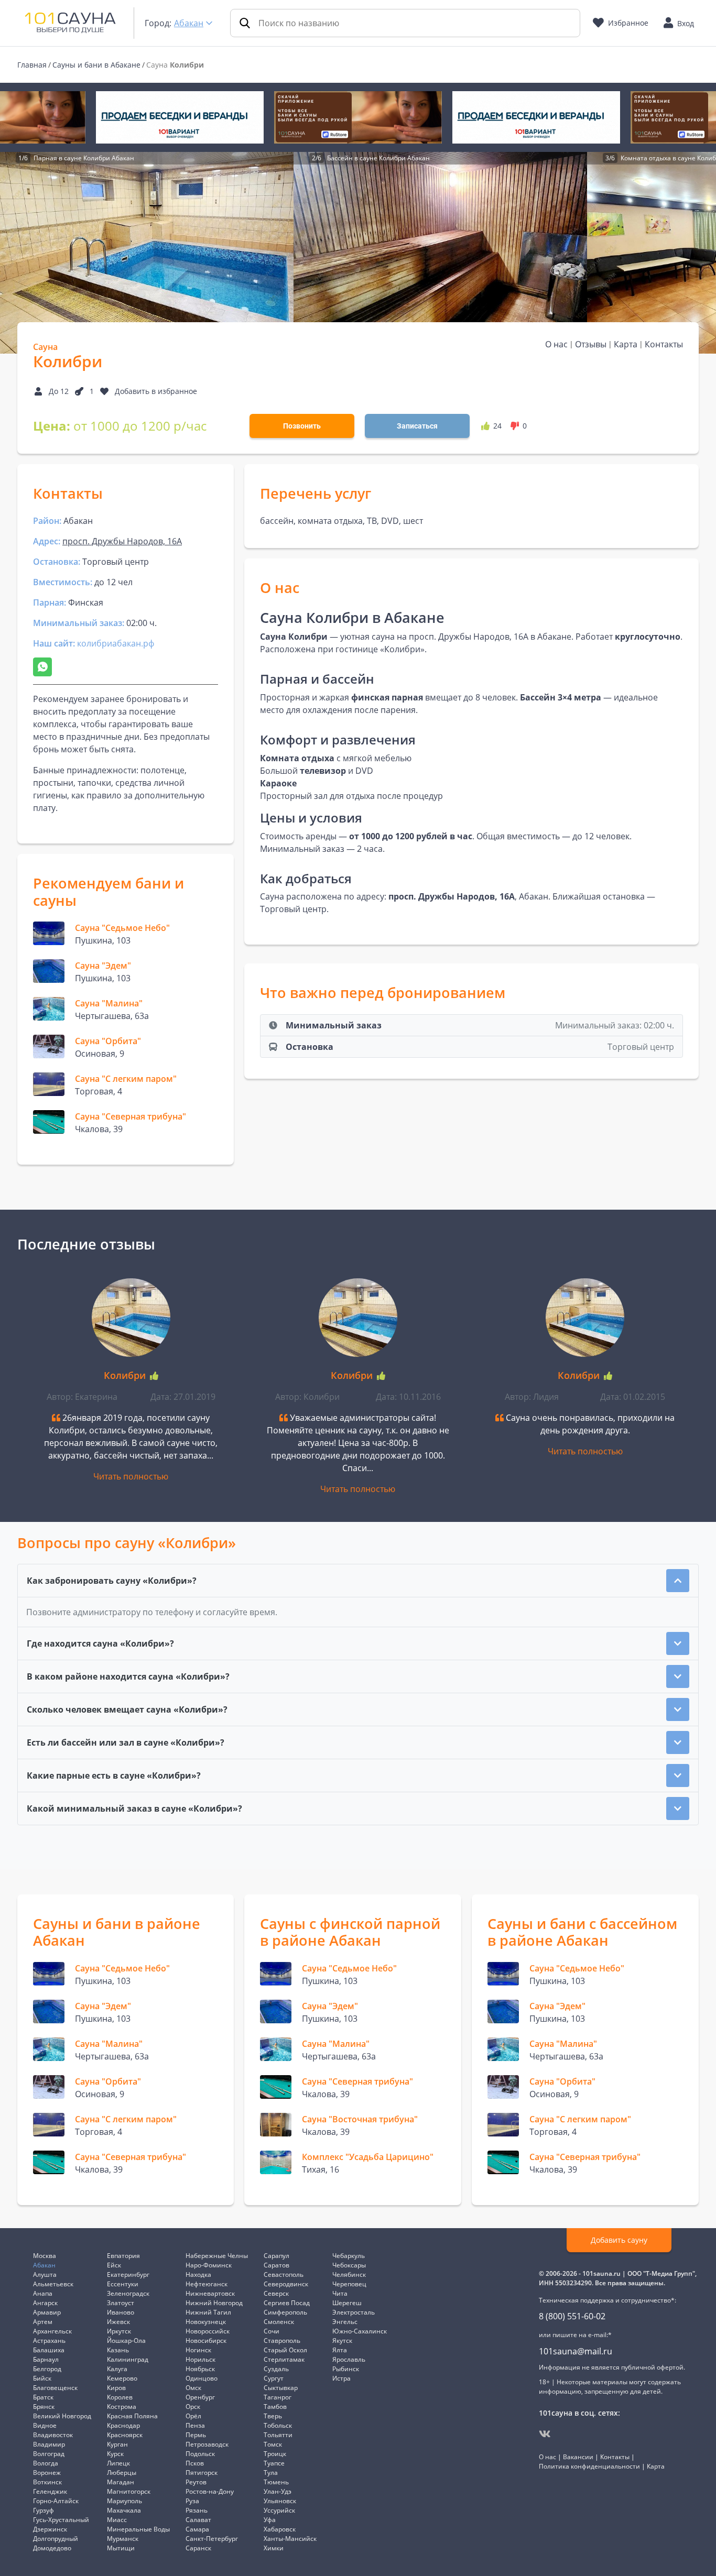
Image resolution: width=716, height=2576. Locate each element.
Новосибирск (206, 2341)
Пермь (196, 2435)
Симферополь (285, 2312)
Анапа (43, 2293)
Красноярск (125, 2435)
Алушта (45, 2274)
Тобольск (278, 2425)
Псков (195, 2463)
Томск (273, 2444)
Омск (193, 2388)
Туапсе (274, 2463)
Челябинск (349, 2274)
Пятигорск (202, 2473)
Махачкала (124, 2510)
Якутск (342, 2341)
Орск (193, 2407)
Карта (626, 344)
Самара (197, 2529)
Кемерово (122, 2378)
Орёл (193, 2416)
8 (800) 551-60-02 (572, 2316)
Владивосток (53, 2435)
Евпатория (123, 2256)
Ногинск (198, 2350)
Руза (192, 2501)
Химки (274, 2548)
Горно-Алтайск (56, 2501)
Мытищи (121, 2548)
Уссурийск (279, 2510)
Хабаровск (280, 2529)
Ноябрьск (200, 2369)
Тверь (273, 2416)
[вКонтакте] (545, 2434)
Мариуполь (124, 2501)
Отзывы (591, 344)
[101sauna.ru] (70, 22)
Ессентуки (123, 2284)
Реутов (196, 2482)
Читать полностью (131, 1476)
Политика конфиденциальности (589, 2466)
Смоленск (279, 2322)
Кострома (122, 2407)
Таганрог (278, 2397)
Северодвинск (286, 2284)
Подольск (200, 2454)
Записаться (417, 426)
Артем (43, 2322)
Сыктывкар (281, 2388)
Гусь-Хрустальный (61, 2520)
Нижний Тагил (208, 2312)
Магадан (121, 2482)
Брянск (44, 2407)
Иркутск (119, 2331)
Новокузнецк (206, 2322)
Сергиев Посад (287, 2303)
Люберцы (122, 2473)
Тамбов (275, 2407)
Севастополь (284, 2274)
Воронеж (47, 2473)
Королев (120, 2397)
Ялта (340, 2350)
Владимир (49, 2444)
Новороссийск (208, 2331)
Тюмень (276, 2482)
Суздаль (276, 2369)
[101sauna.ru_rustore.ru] (358, 117)
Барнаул (46, 2359)
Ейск (114, 2265)
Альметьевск (53, 2284)
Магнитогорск (129, 2491)
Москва (45, 2256)
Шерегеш (347, 2303)
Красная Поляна (132, 2416)
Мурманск (123, 2539)
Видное (45, 2425)
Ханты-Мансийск (290, 2539)
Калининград (128, 2359)
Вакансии (578, 2457)
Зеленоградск (128, 2293)
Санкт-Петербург (212, 2539)
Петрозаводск (207, 2444)
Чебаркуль (349, 2256)
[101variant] (180, 117)
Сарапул (276, 2256)
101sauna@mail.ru (576, 2351)
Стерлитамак (284, 2359)
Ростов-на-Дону (210, 2491)
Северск (276, 2293)
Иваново (121, 2312)
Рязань (197, 2510)
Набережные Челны (217, 2256)
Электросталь (354, 2312)
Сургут (274, 2378)
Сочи (272, 2331)
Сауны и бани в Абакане (96, 65)
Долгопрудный (56, 2539)
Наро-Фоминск (209, 2265)
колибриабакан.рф (116, 643)
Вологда (46, 2463)
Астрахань (49, 2341)
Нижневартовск (210, 2293)
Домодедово (52, 2548)
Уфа (270, 2520)
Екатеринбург (128, 2274)
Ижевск (118, 2322)
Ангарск (45, 2303)
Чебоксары (349, 2265)
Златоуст (121, 2303)
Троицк (275, 2454)
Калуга (117, 2369)
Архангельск (52, 2331)
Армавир (47, 2312)
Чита (340, 2293)
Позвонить (302, 426)
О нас (556, 344)
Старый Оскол (285, 2350)
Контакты (664, 344)
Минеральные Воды (138, 2529)
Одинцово (202, 2378)
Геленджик (50, 2491)
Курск (115, 2454)
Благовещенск (55, 2388)
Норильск (200, 2359)
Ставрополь (282, 2341)
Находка (198, 2274)
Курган (117, 2444)
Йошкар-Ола (126, 2341)
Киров (116, 2388)
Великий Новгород (62, 2416)
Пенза (195, 2425)
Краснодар (123, 2425)
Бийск (42, 2378)
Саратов (276, 2265)
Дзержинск (50, 2529)
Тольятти (278, 2435)
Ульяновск (280, 2501)
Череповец (349, 2284)
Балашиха (49, 2350)
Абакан (189, 23)
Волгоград (49, 2454)
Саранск (198, 2548)
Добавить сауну (619, 2240)
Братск (43, 2397)
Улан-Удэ (278, 2491)
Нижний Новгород (214, 2303)
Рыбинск (346, 2369)
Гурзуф (44, 2510)
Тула (271, 2473)
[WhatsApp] (42, 667)
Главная (32, 65)
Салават (198, 2520)
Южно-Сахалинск (360, 2331)
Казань (118, 2350)
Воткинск (47, 2482)
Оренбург (200, 2397)
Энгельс (345, 2322)
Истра (341, 2378)
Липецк (118, 2463)
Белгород (47, 2369)
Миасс (117, 2520)
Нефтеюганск (207, 2284)
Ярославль (349, 2359)
